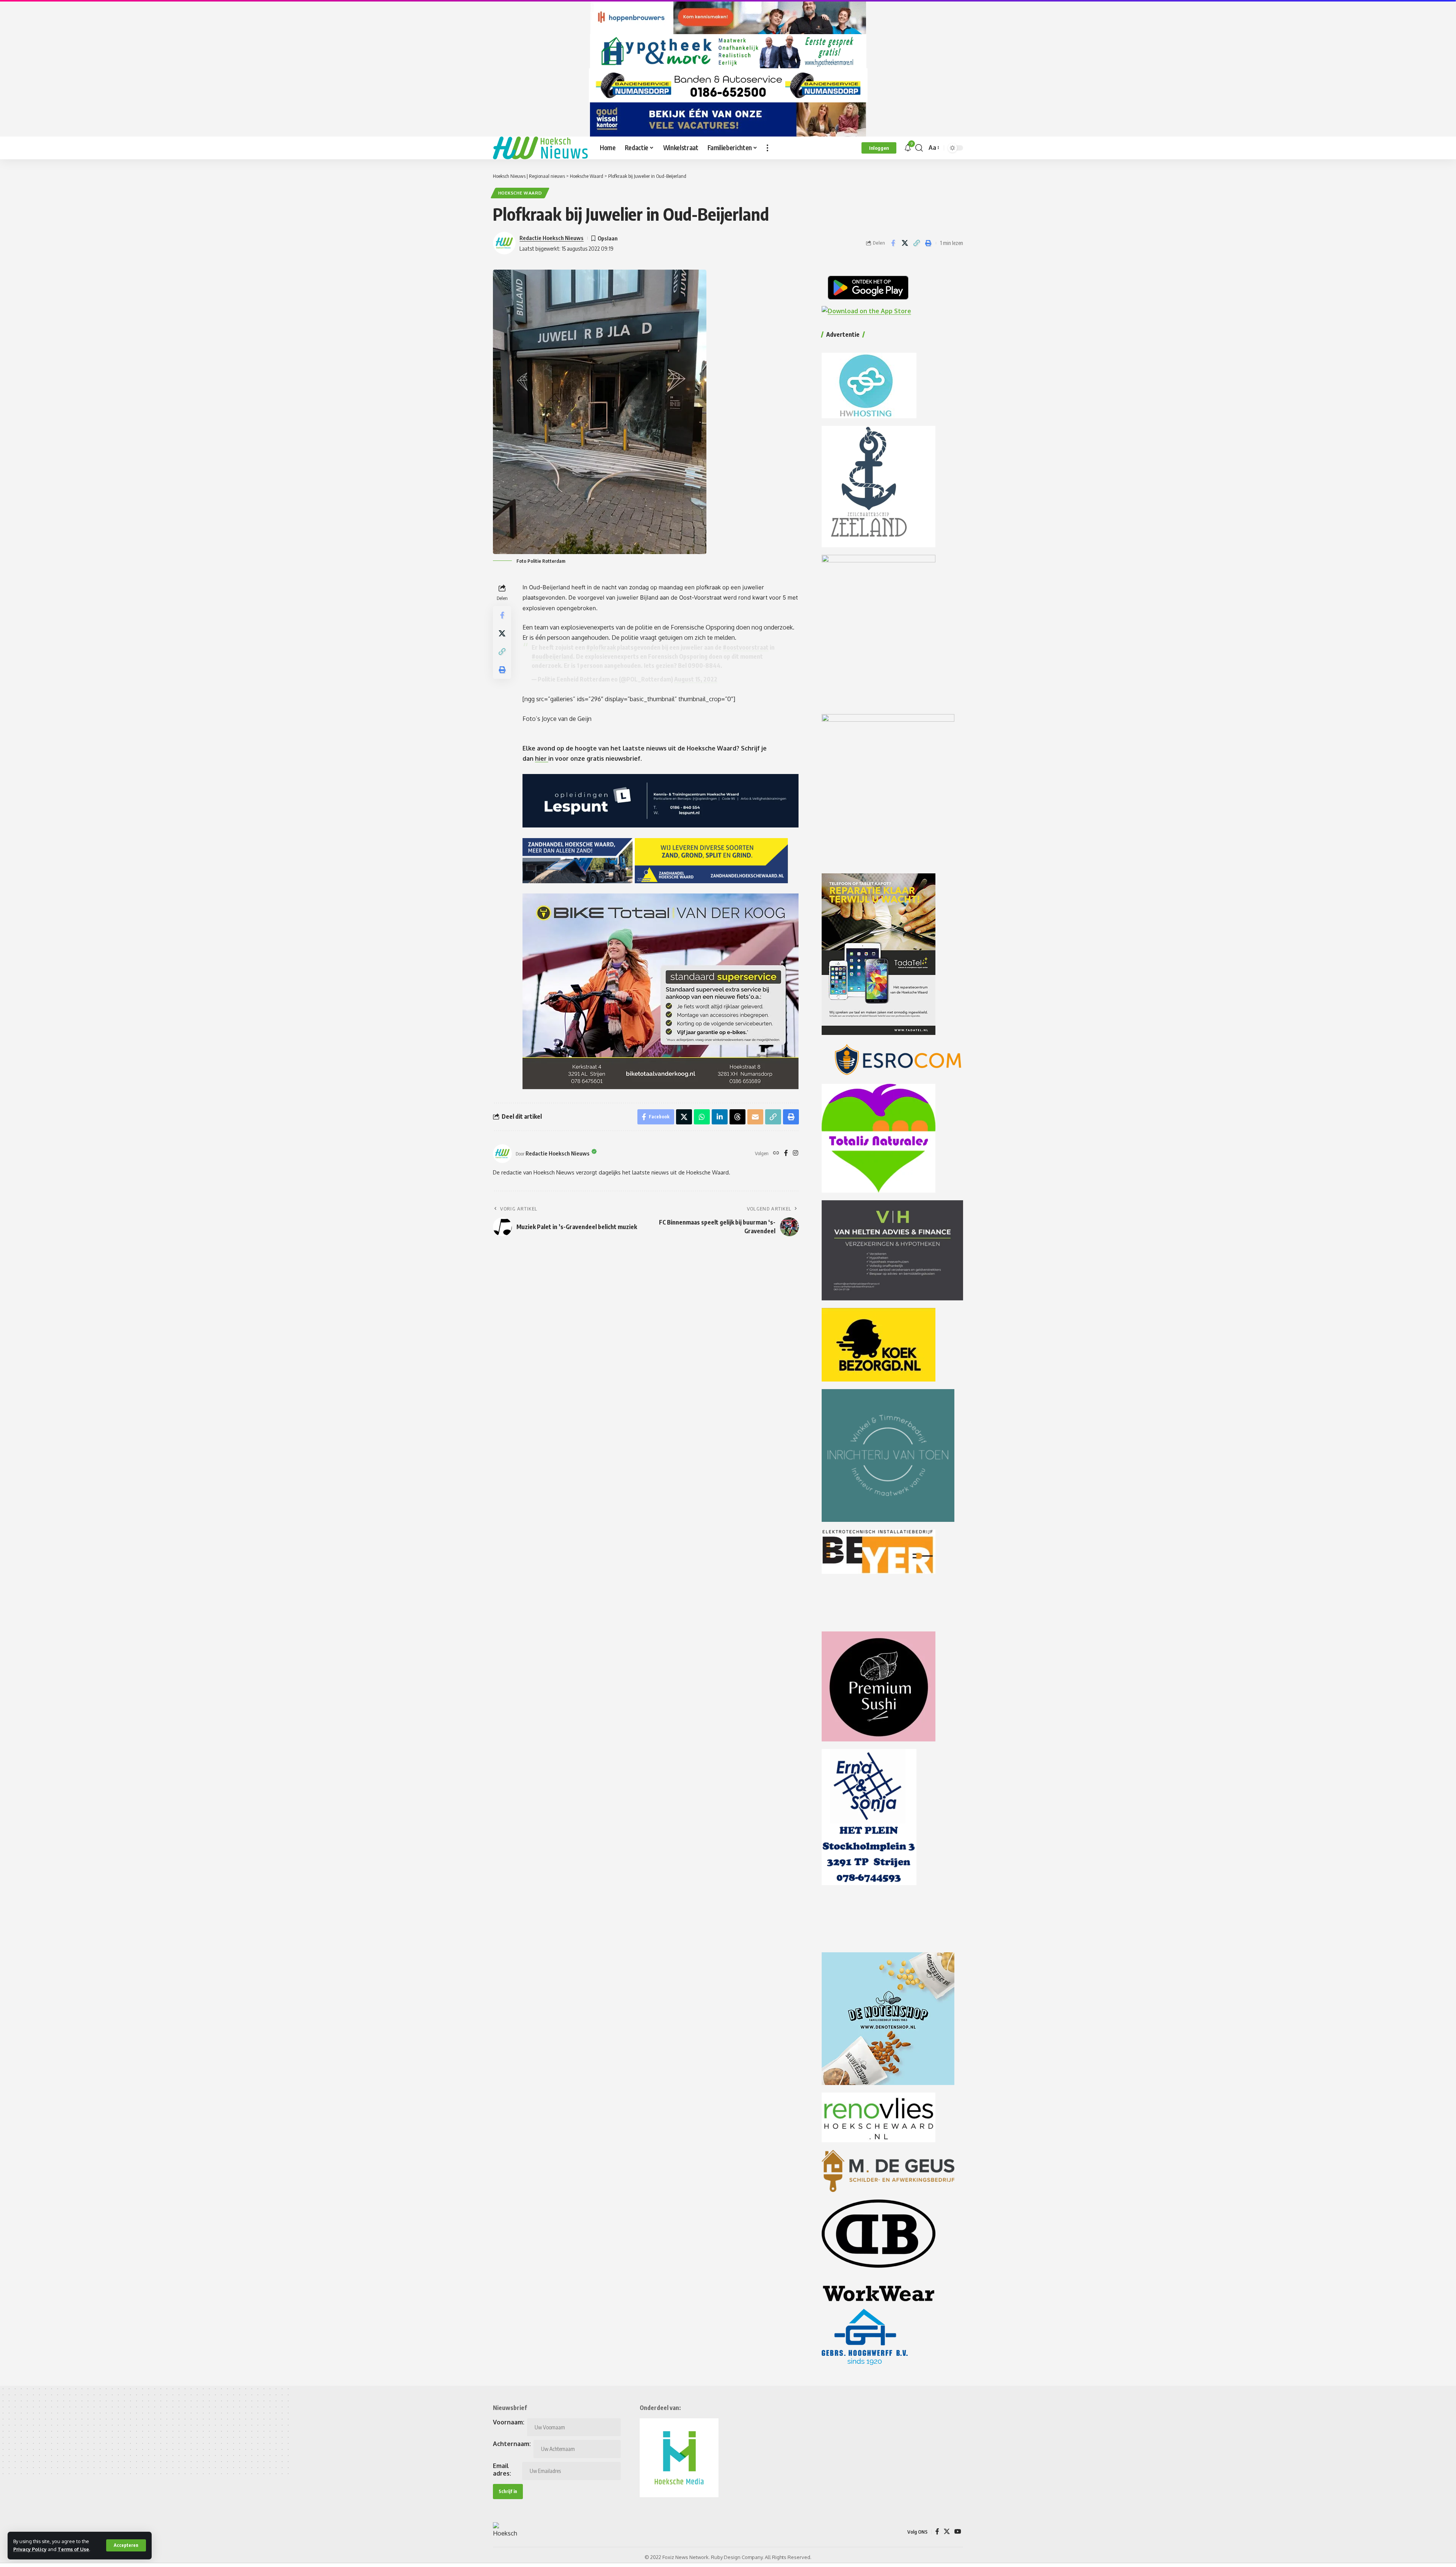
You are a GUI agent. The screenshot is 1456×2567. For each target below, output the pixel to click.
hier (542, 758)
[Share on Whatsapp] (702, 1117)
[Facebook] (786, 1153)
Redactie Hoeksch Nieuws (551, 238)
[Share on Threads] (737, 1117)
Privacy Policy (30, 2549)
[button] (126, 2545)
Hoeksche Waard (520, 193)
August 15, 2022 (696, 679)
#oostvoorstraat (746, 647)
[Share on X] (905, 243)
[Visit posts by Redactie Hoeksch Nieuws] (502, 1154)
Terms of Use (73, 2549)
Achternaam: (512, 2444)
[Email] (755, 1117)
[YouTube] (958, 2532)
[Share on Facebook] (893, 243)
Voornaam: (509, 2422)
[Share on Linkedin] (720, 1117)
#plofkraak (601, 647)
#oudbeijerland (552, 656)
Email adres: (502, 2470)
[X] (947, 2532)
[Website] (776, 1153)
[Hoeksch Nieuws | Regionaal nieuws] (540, 148)
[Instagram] (795, 1153)
